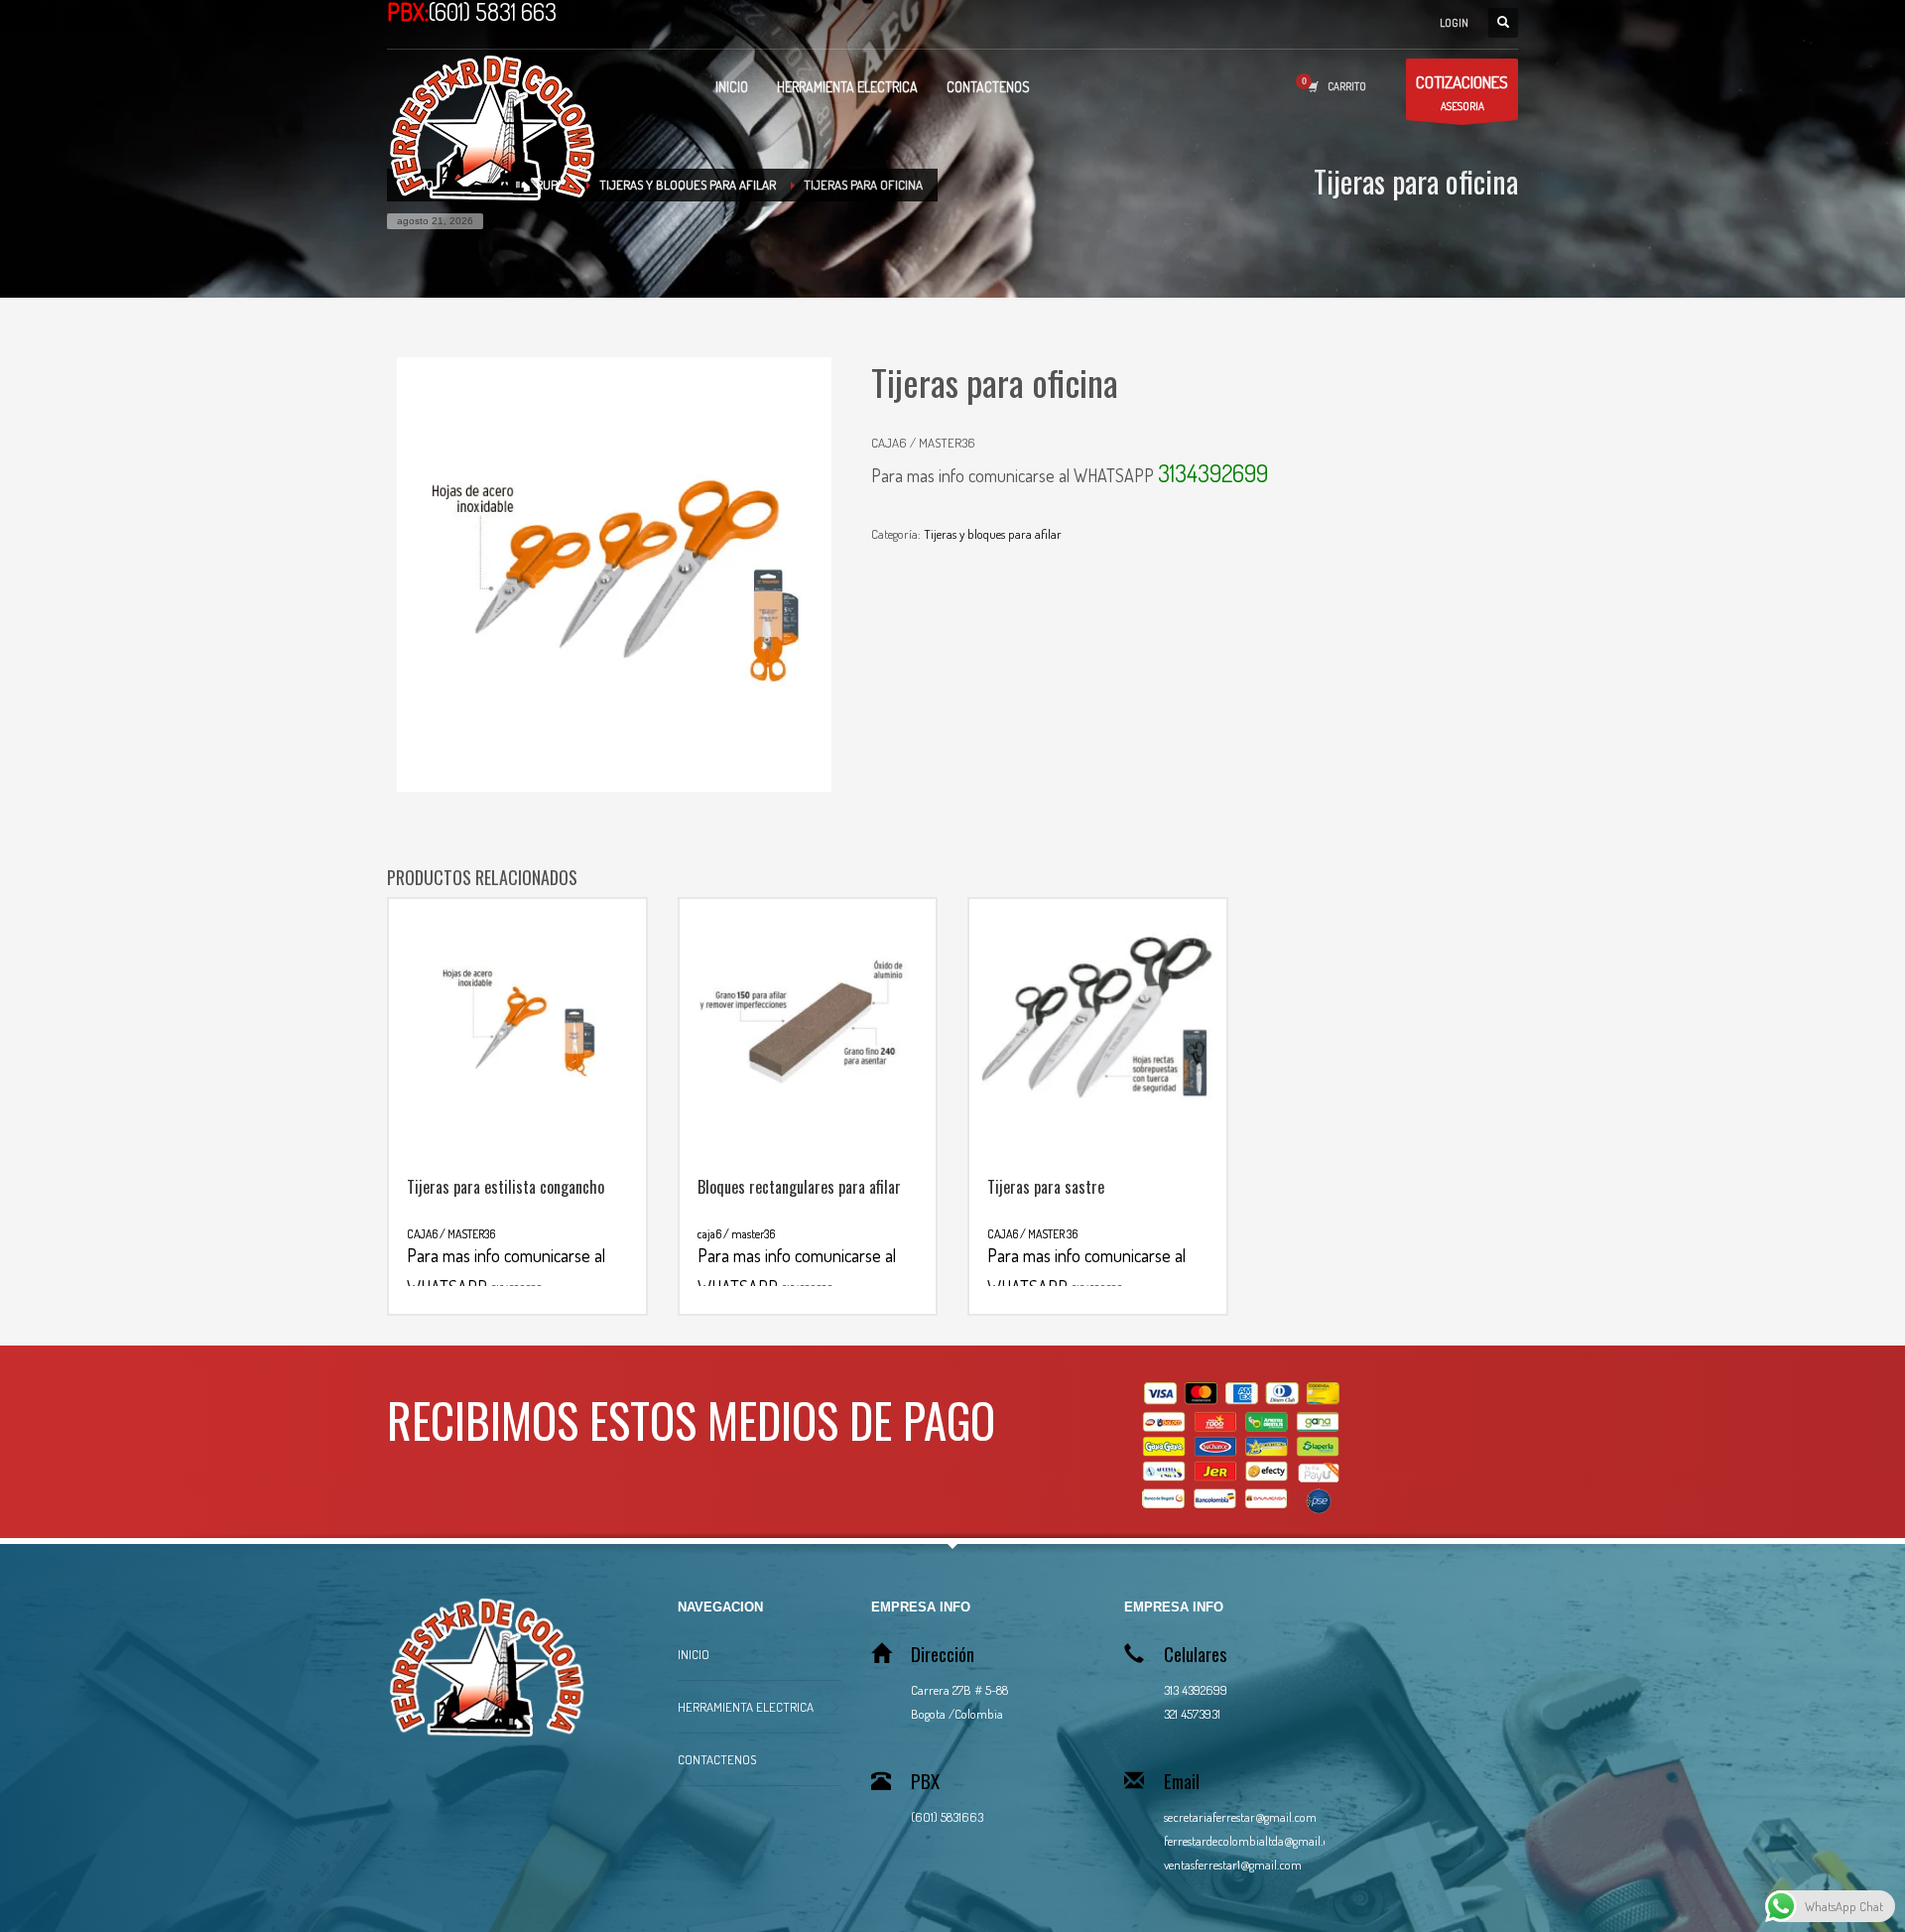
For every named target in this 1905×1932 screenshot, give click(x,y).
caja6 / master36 (797, 1262)
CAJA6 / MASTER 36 (1086, 1262)
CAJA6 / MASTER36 (506, 1262)
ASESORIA (1462, 92)
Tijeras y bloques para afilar (993, 534)
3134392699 (1213, 473)
